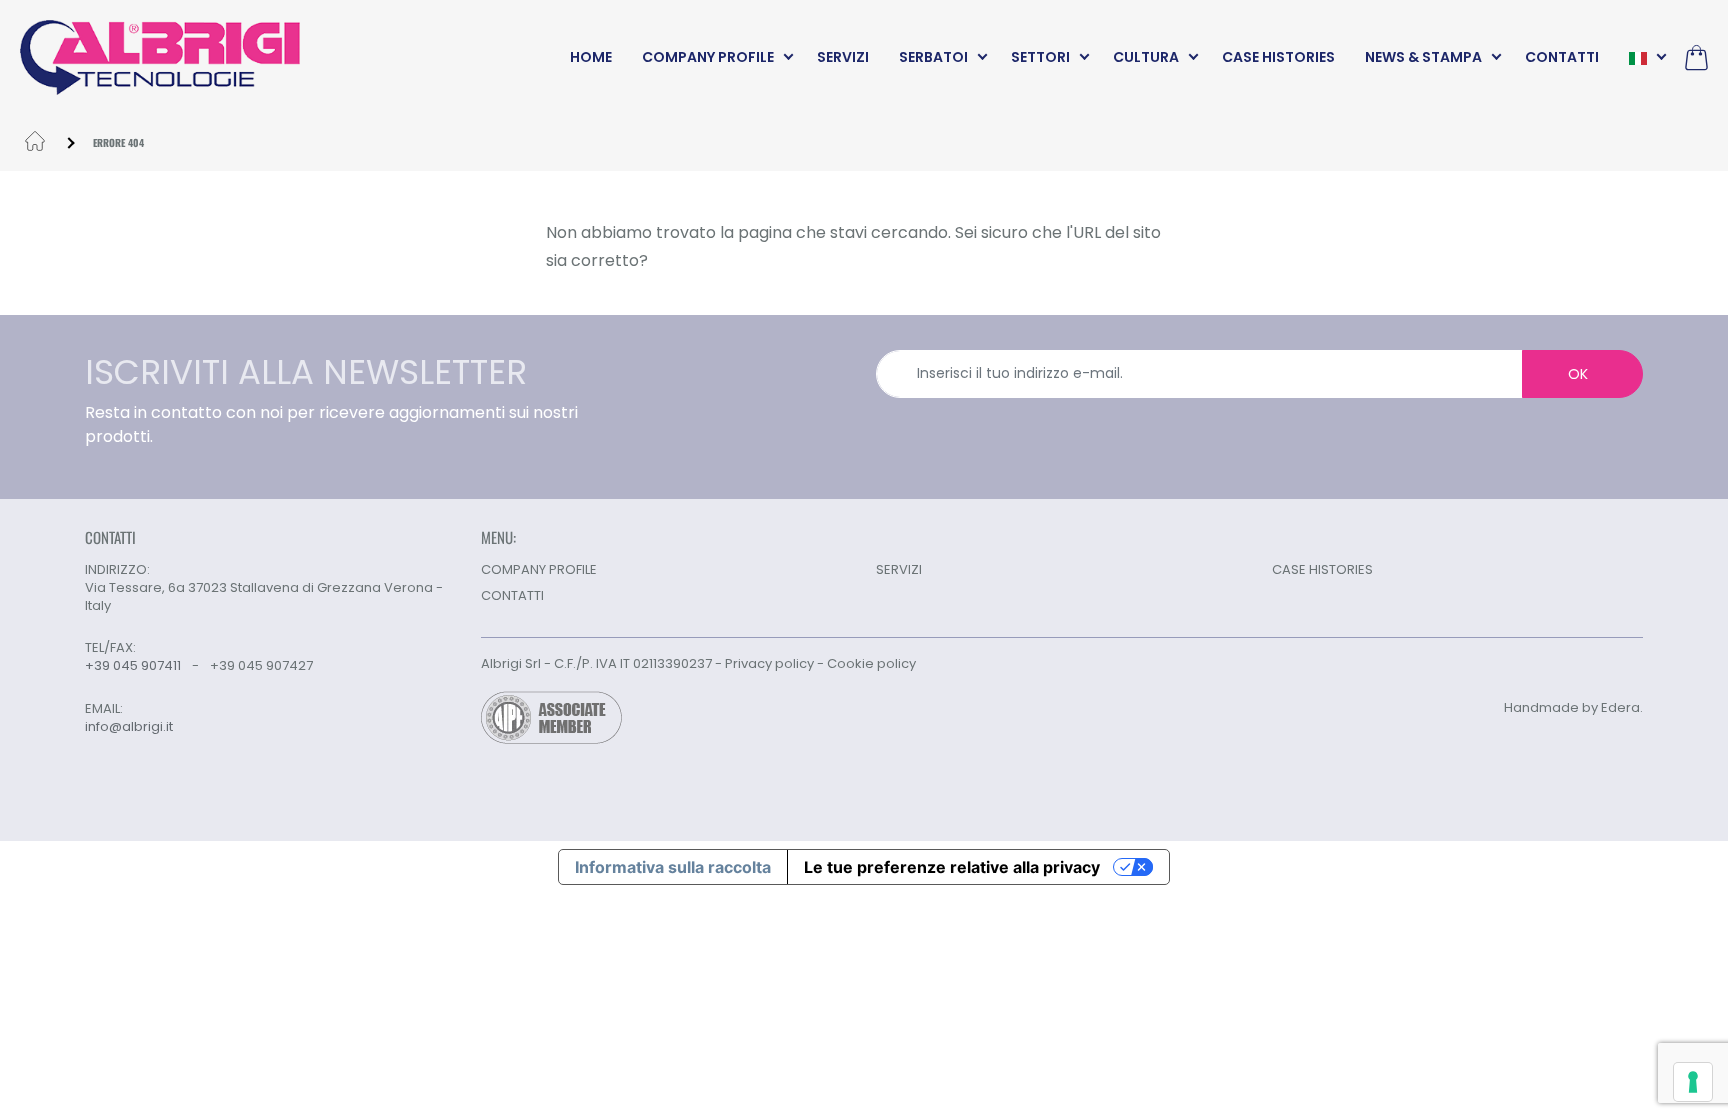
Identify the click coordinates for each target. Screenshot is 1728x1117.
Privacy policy (769, 663)
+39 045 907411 (133, 665)
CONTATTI (1562, 57)
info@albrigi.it (129, 727)
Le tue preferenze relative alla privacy (952, 867)
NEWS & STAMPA (1423, 57)
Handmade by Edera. (1573, 707)
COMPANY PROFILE (708, 57)
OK (1578, 374)
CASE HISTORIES (1278, 57)
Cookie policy (871, 663)
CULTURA (1146, 57)
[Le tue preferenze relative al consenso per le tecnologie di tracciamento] (1693, 1082)
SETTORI (1040, 57)
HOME (591, 57)
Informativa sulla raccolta (673, 867)
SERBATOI (933, 57)
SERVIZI (843, 57)
